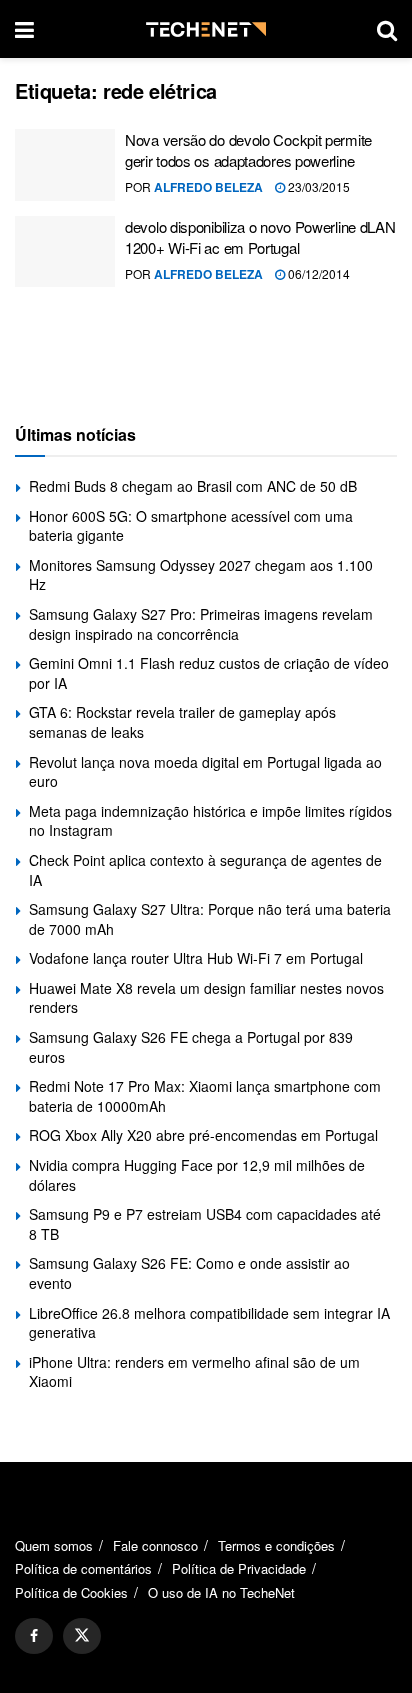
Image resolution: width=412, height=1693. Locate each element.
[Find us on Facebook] (34, 1636)
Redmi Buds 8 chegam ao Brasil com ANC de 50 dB (193, 486)
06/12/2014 (317, 273)
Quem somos (54, 1545)
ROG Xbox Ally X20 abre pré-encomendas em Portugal (203, 1135)
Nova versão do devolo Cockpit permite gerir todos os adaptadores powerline (248, 150)
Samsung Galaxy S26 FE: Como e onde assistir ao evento (189, 1273)
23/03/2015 (317, 186)
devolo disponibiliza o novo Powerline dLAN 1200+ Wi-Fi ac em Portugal (260, 237)
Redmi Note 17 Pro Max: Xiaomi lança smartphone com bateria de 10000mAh (205, 1096)
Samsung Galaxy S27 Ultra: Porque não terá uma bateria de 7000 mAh (210, 919)
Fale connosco (155, 1545)
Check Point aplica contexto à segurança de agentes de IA (205, 870)
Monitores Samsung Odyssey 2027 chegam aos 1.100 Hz (201, 575)
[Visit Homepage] (206, 29)
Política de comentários (83, 1568)
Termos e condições (276, 1545)
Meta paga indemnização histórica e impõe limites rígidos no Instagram (210, 821)
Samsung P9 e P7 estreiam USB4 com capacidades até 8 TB (205, 1224)
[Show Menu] (24, 29)
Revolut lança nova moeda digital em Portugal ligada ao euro (205, 772)
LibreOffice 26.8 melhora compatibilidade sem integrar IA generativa (209, 1323)
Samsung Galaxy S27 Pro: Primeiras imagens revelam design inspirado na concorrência (201, 624)
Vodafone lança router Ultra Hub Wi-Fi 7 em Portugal (196, 958)
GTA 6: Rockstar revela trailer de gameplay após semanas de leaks (182, 722)
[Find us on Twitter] (82, 1636)
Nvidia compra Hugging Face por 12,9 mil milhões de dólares (197, 1175)
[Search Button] (387, 29)
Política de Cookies (71, 1592)
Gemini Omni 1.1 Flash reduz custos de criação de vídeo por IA (209, 673)
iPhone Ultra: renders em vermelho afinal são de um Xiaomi (194, 1372)
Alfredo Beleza (208, 187)
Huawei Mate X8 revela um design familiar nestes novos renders (206, 998)
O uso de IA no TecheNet (221, 1592)
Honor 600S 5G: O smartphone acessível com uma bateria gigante (191, 526)
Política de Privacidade (239, 1568)
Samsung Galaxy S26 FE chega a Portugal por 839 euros (191, 1047)
